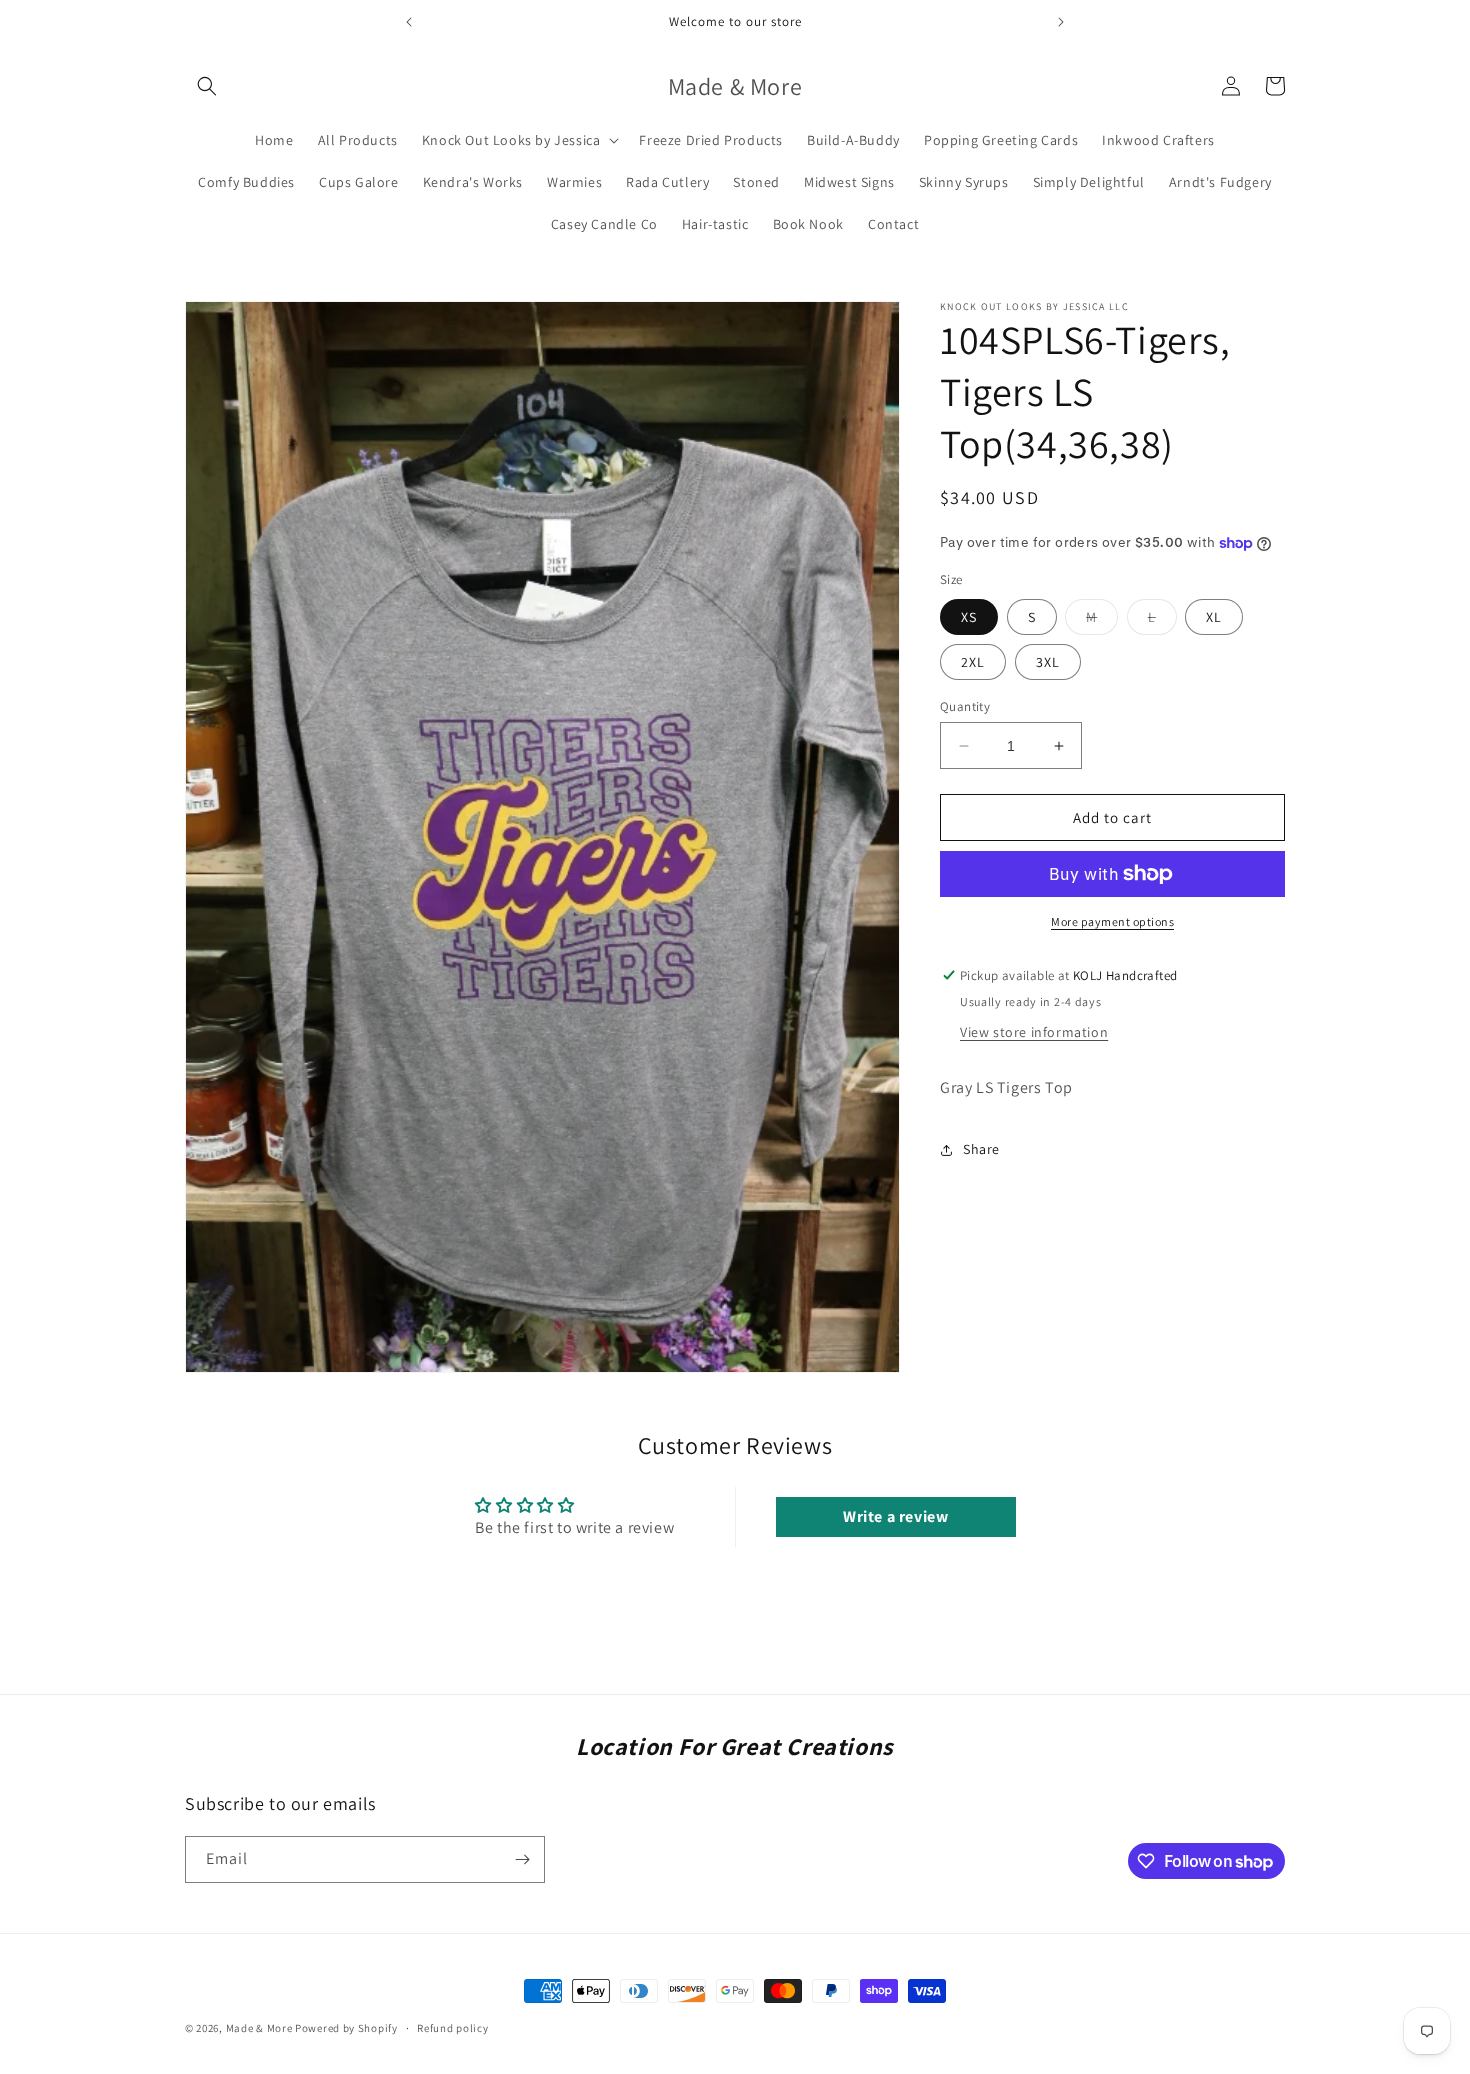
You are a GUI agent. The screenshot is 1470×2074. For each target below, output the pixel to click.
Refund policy (452, 2028)
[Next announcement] (1061, 22)
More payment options (1112, 921)
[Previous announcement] (409, 22)
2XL (973, 662)
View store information (1034, 1032)
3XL (1048, 662)
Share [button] (981, 1149)
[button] (207, 86)
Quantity (965, 706)
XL (1214, 617)
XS (969, 617)
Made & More (259, 2028)
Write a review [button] (895, 1515)
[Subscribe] (522, 1859)
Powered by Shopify (346, 2028)
